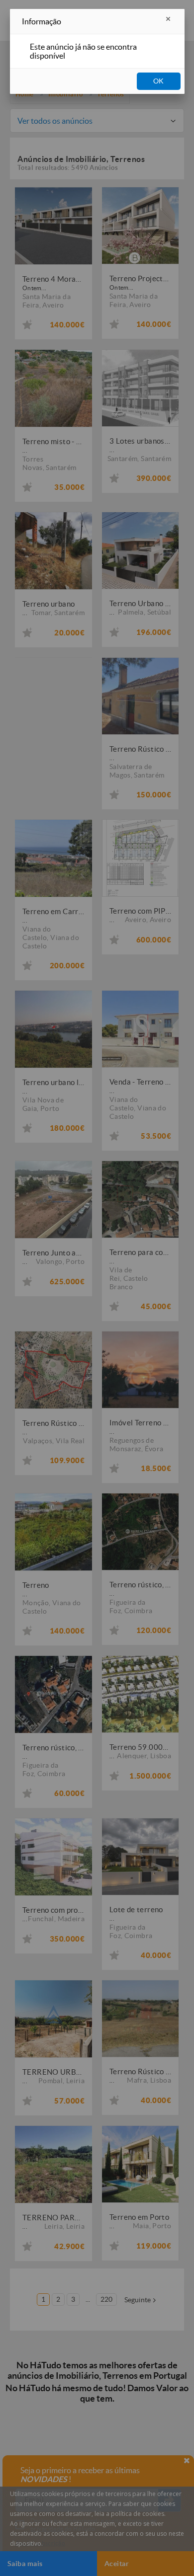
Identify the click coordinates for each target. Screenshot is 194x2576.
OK (158, 81)
